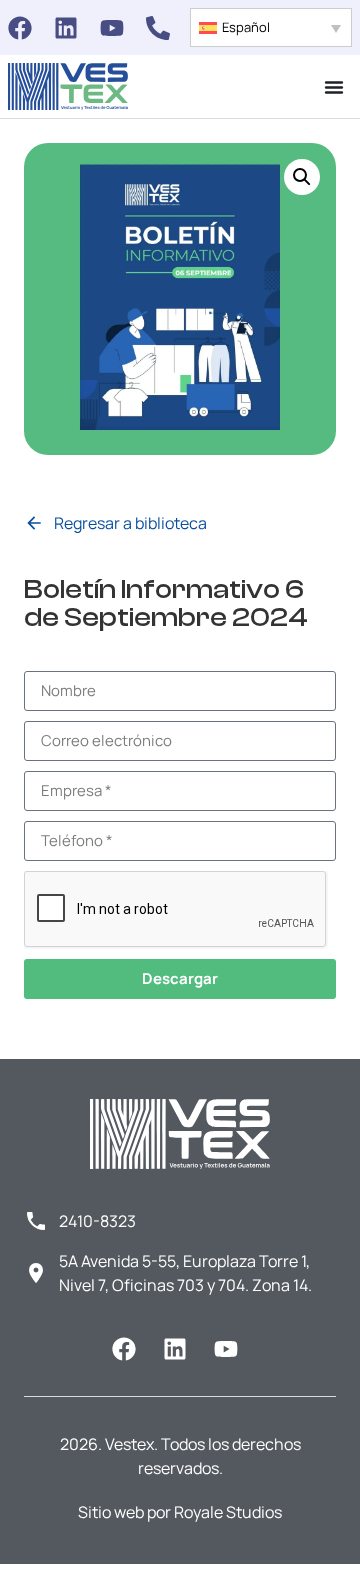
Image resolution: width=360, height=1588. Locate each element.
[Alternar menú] (334, 87)
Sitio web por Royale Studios (180, 1512)
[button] (271, 27)
